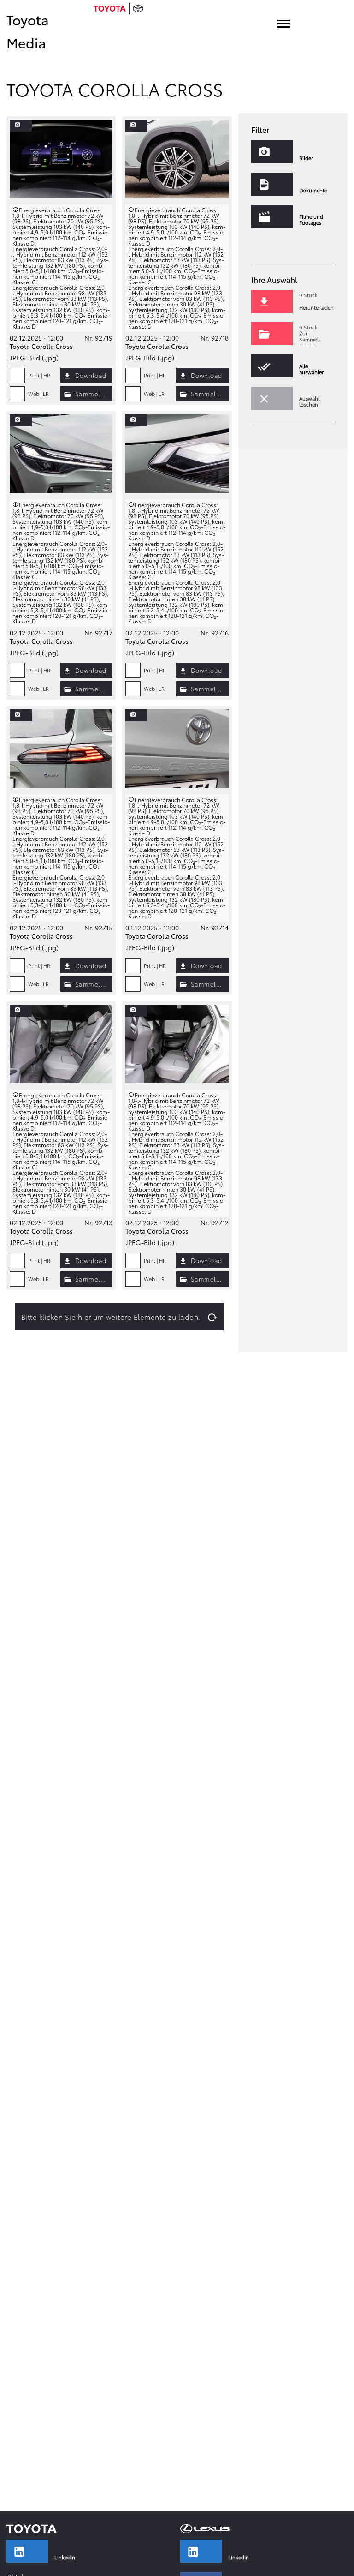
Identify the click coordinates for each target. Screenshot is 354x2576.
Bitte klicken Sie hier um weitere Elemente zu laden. (111, 1317)
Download (91, 375)
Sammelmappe (94, 394)
